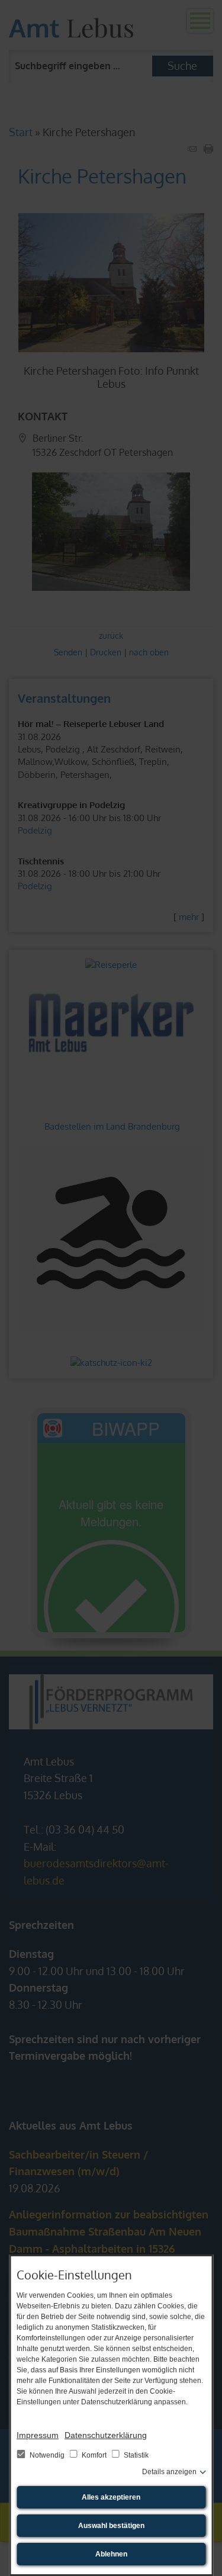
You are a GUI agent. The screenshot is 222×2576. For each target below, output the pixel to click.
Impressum (38, 2435)
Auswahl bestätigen (111, 2526)
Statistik (135, 2455)
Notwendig (47, 2455)
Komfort (94, 2455)
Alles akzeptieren (111, 2497)
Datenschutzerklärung (106, 2435)
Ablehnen (111, 2554)
